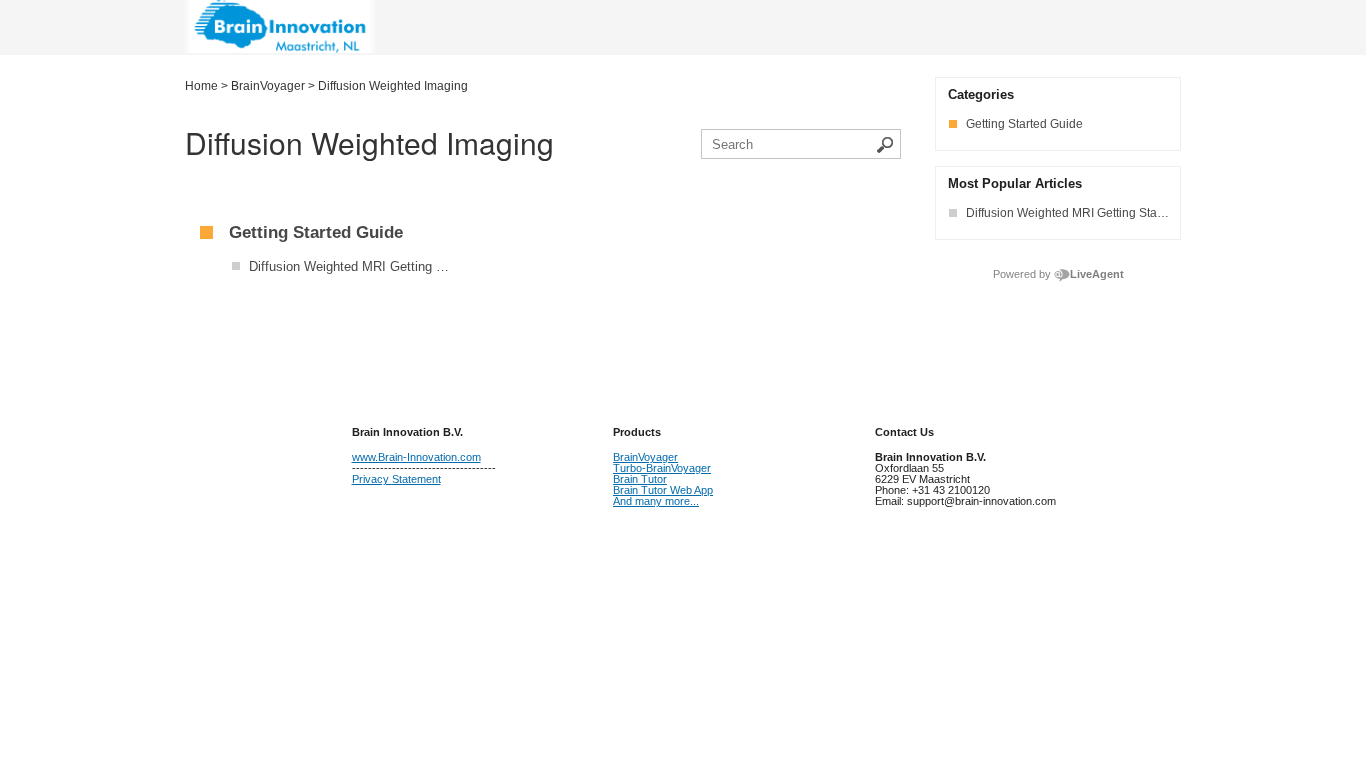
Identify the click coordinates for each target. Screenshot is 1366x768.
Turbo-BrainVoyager (662, 468)
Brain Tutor (640, 479)
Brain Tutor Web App (663, 490)
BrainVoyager (645, 457)
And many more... (656, 501)
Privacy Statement (396, 479)
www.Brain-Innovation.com (416, 457)
